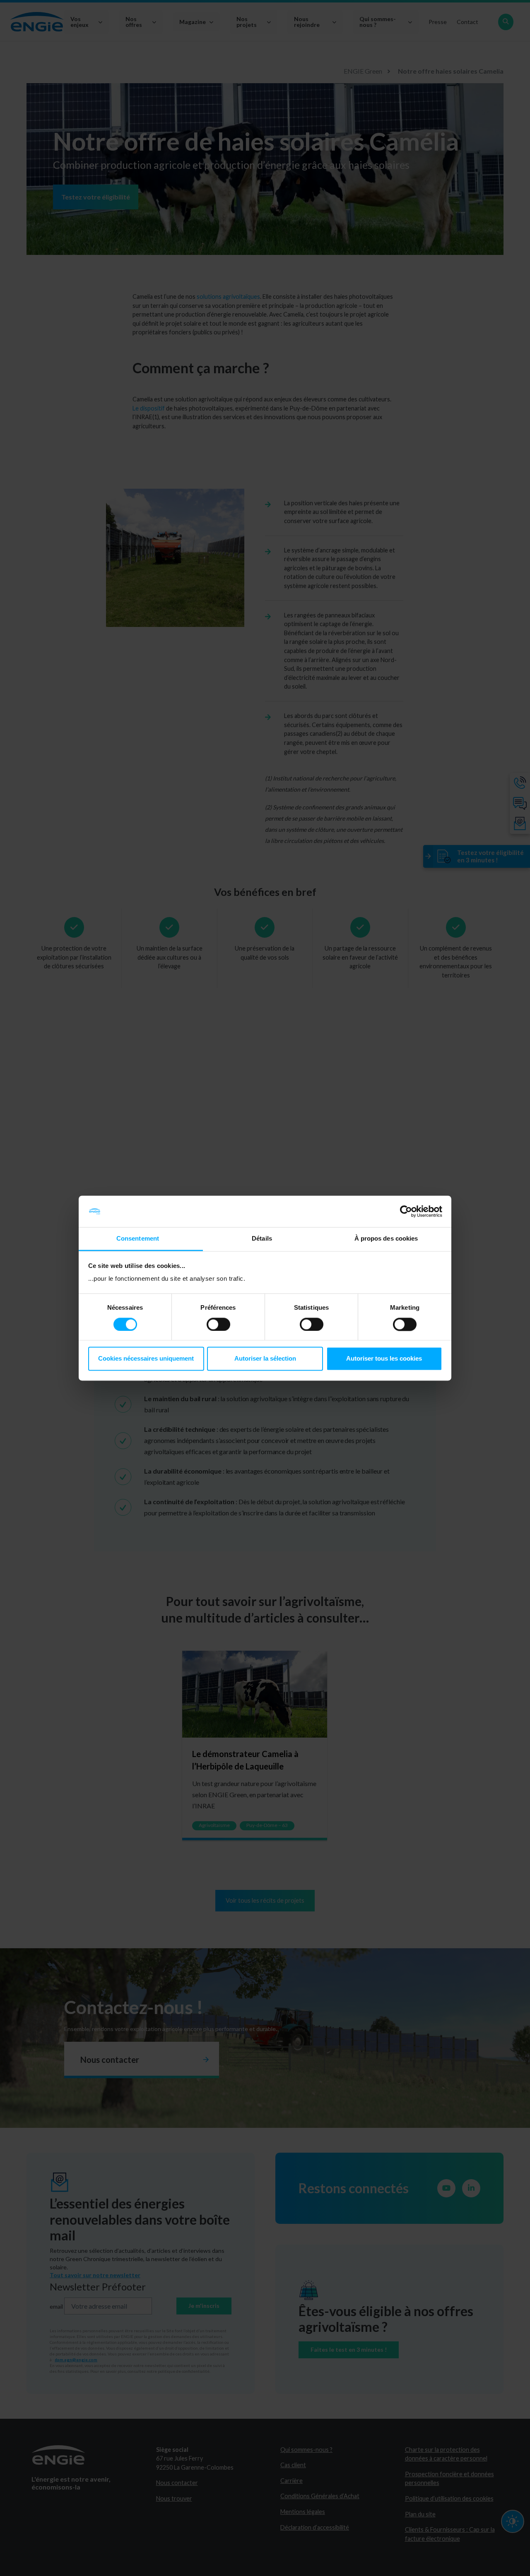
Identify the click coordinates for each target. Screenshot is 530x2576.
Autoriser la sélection (265, 1359)
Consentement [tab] (138, 1239)
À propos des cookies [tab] (386, 1239)
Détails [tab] (262, 1239)
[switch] (218, 1324)
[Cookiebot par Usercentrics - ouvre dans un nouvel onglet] (406, 1211)
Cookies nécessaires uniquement (146, 1359)
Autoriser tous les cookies (384, 1359)
